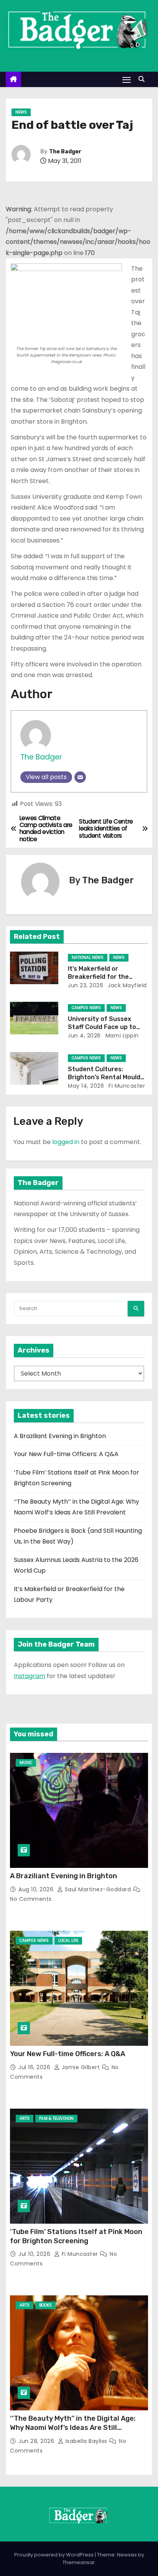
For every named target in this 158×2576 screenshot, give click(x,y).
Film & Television (56, 2118)
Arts (25, 2118)
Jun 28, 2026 (37, 2441)
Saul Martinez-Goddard (98, 1889)
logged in (66, 1142)
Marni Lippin (121, 1036)
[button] (143, 79)
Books (45, 2305)
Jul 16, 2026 (35, 2067)
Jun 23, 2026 (86, 985)
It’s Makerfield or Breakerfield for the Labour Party (98, 977)
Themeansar (79, 2562)
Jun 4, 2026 (84, 1036)
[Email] (80, 777)
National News (88, 958)
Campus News (86, 1008)
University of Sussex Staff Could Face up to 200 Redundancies (102, 1027)
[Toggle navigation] (127, 80)
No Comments (31, 1899)
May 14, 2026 (86, 1086)
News (21, 112)
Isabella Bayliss (86, 2441)
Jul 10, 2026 (35, 2254)
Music (26, 1763)
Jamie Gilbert (81, 2067)
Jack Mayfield (127, 985)
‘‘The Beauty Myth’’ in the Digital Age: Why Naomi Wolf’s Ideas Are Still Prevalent (73, 2428)
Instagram (30, 1676)
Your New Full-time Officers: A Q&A (66, 1454)
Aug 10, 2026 (37, 1889)
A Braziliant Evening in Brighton (60, 1436)
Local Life (68, 1941)
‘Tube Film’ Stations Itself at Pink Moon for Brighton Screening (76, 2236)
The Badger (65, 152)
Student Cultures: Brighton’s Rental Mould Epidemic (104, 1077)
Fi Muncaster (126, 1086)
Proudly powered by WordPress (54, 2555)
